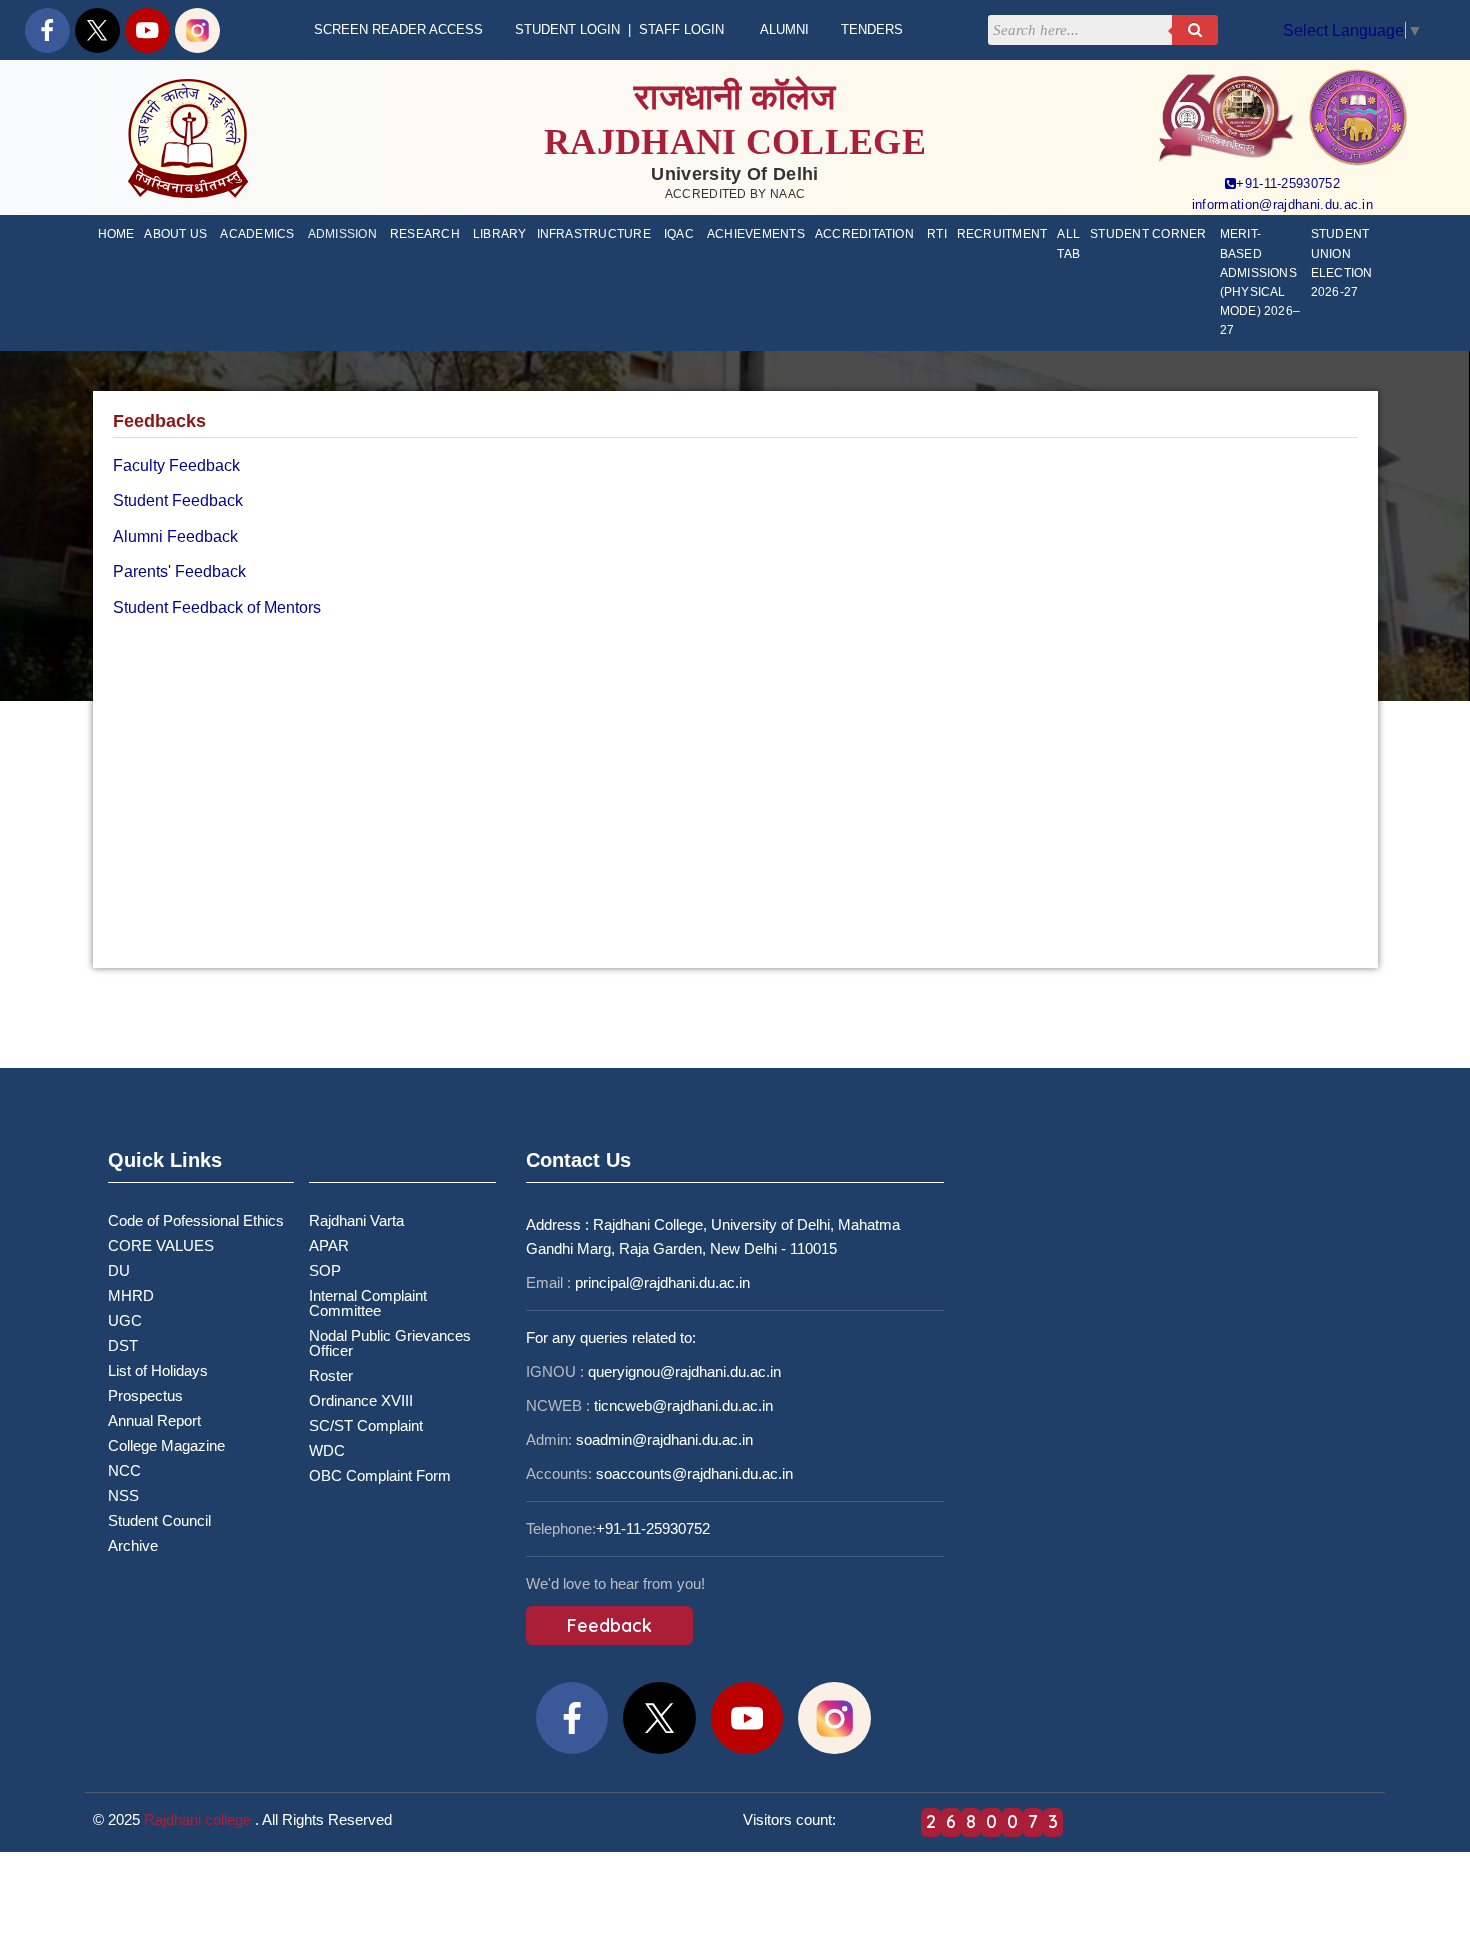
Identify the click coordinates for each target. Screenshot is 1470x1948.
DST (123, 1345)
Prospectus (145, 1395)
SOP (325, 1270)
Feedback (609, 1625)
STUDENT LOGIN (567, 29)
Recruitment (1002, 234)
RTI (937, 234)
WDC (327, 1450)
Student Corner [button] (1148, 234)
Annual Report (154, 1420)
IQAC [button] (679, 234)
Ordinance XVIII (361, 1400)
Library (500, 234)
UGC (125, 1320)
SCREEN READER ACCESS (398, 29)
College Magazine (166, 1445)
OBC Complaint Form (380, 1475)
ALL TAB (1068, 243)
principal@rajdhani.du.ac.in (662, 1282)
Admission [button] (342, 234)
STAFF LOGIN (681, 29)
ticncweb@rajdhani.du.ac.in (683, 1405)
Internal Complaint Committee (368, 1303)
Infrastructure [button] (594, 234)
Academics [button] (257, 234)
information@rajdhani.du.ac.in (1282, 204)
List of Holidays (158, 1370)
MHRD (131, 1295)
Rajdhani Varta (356, 1220)
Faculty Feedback (176, 465)
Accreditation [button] (864, 234)
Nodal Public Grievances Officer (390, 1343)
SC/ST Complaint (366, 1425)
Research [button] (425, 234)
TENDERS (872, 29)
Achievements (756, 234)
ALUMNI (784, 29)
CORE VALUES (161, 1245)
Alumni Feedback (175, 536)
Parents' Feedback (179, 571)
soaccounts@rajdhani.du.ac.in (694, 1473)
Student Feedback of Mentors (217, 607)
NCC (124, 1470)
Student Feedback (178, 500)
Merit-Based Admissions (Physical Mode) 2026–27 (1260, 282)
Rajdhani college (197, 1819)
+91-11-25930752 (1288, 183)
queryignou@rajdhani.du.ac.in (684, 1371)
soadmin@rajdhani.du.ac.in (664, 1439)
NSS (123, 1495)
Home (116, 234)
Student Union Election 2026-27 (1342, 263)
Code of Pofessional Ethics (196, 1220)
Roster (331, 1375)
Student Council (159, 1520)
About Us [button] (175, 234)
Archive (133, 1545)
